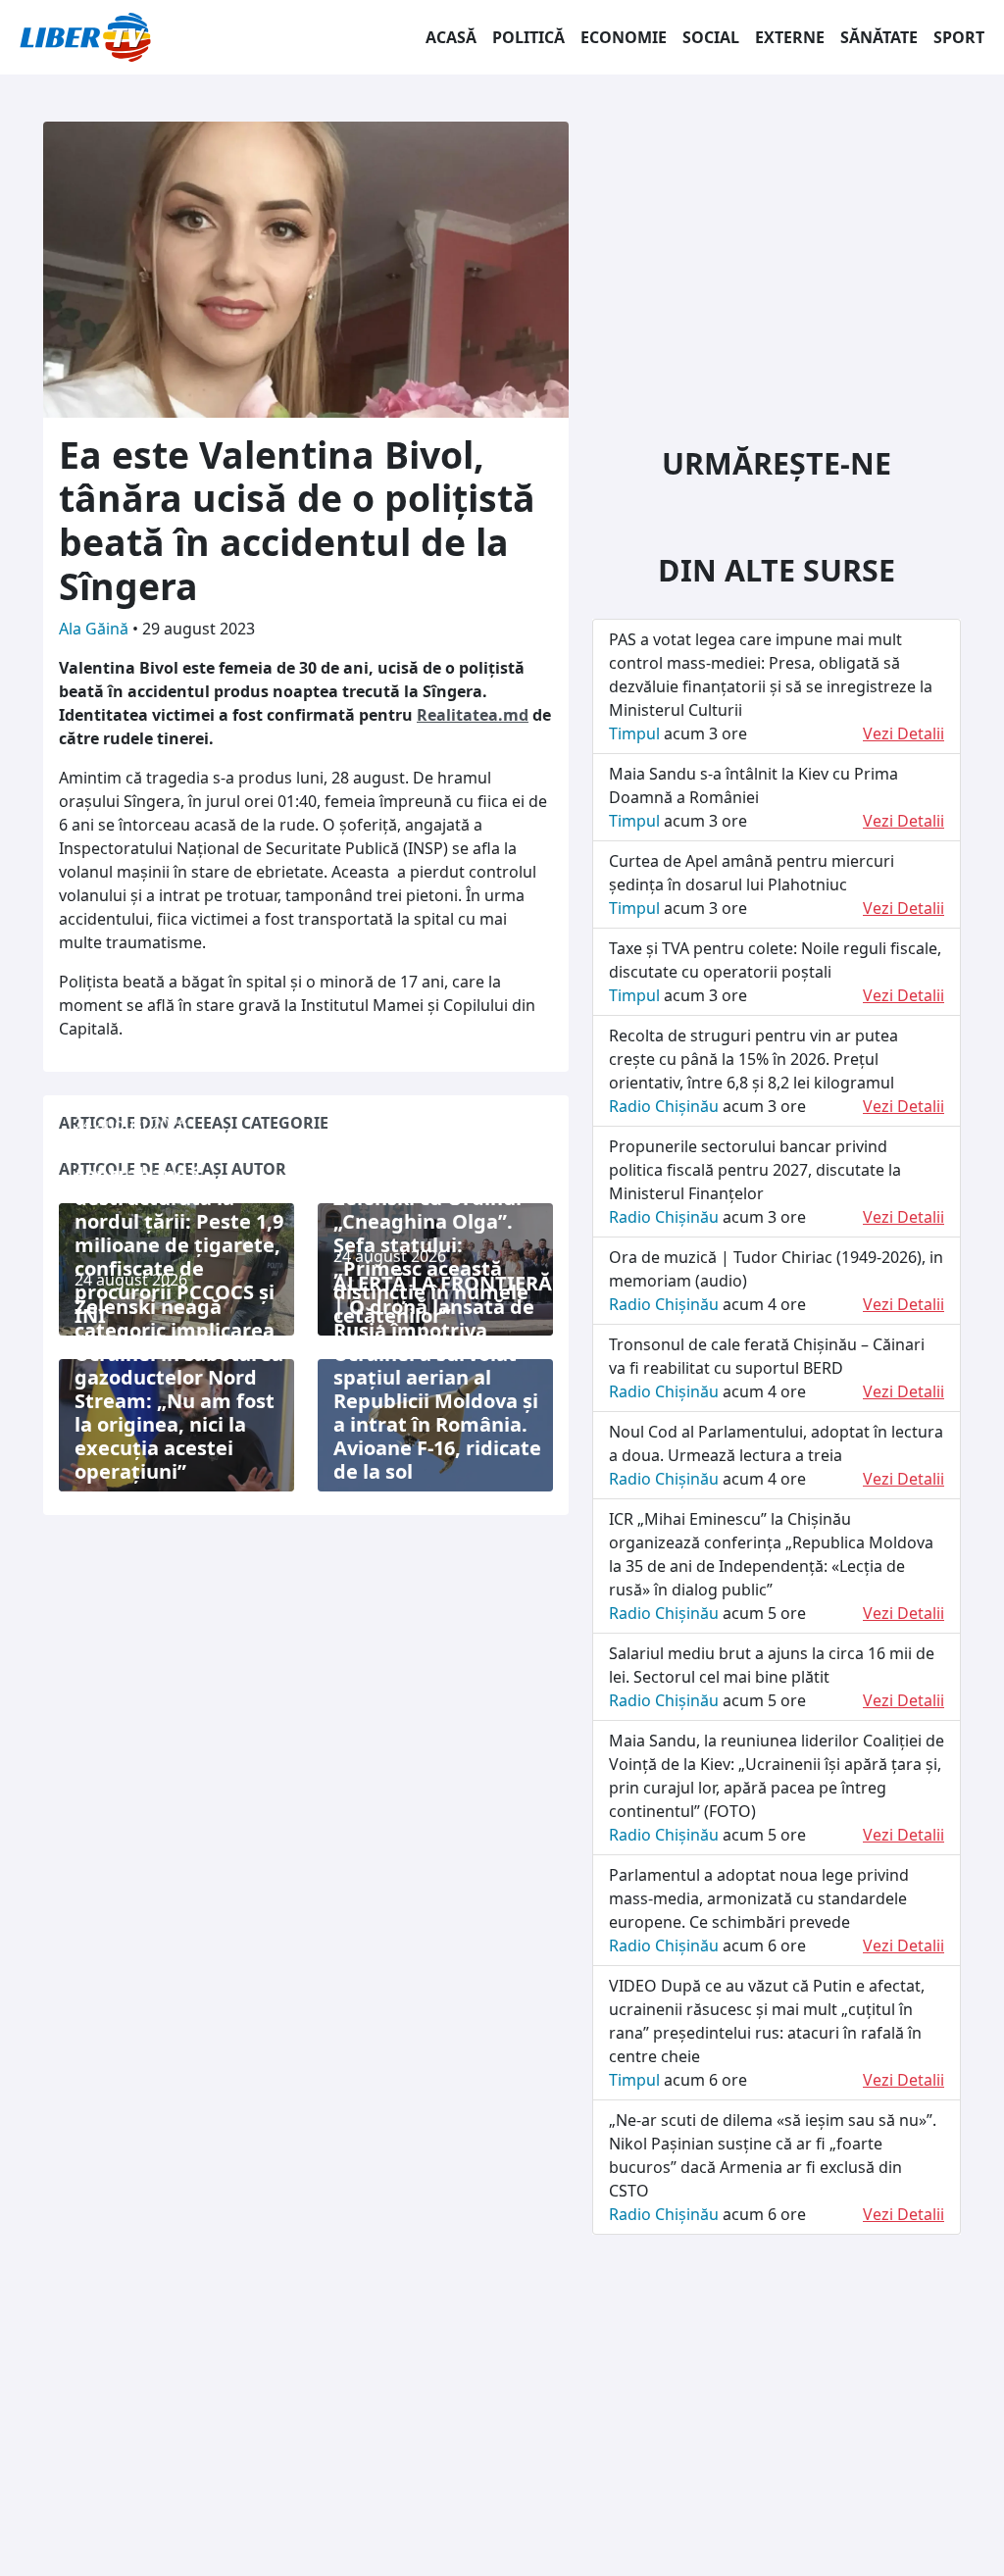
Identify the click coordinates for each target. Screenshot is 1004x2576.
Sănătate (879, 37)
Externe (790, 37)
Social (711, 37)
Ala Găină (96, 629)
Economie (624, 37)
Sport (959, 37)
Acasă (451, 37)
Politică (528, 37)
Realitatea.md (473, 715)
